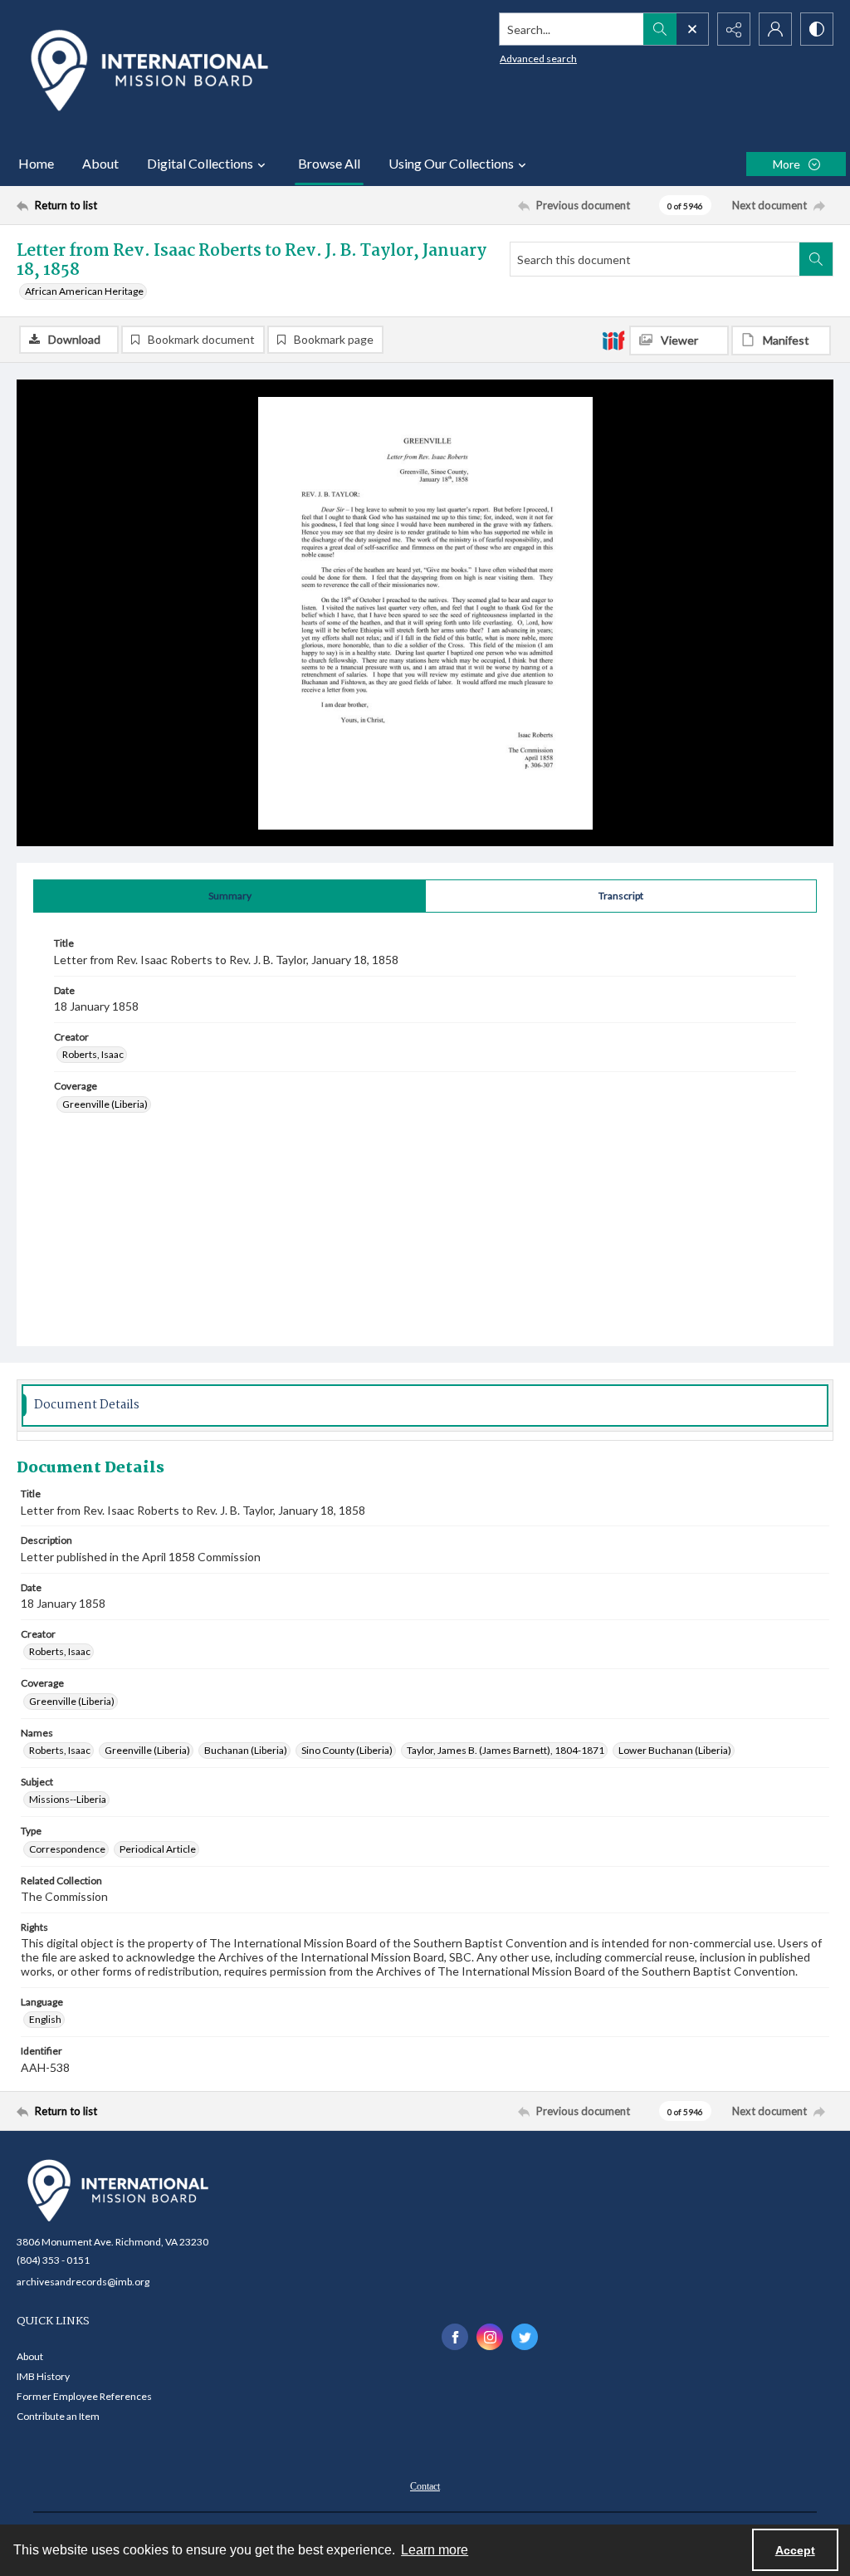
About (100, 163)
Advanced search (538, 59)
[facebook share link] (455, 2337)
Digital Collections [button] (200, 163)
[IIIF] (613, 340)
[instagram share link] (490, 2337)
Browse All (329, 163)
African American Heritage (84, 291)
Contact (425, 2486)
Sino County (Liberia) (347, 1750)
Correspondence (67, 1849)
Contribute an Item (58, 2416)
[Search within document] (816, 259)
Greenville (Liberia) (105, 1104)
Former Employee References (84, 2396)
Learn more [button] (435, 2550)
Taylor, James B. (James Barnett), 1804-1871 (506, 1750)
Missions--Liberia (68, 1799)
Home (36, 163)
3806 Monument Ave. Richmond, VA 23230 (112, 2242)
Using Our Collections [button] (451, 163)
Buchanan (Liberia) (246, 1750)
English (45, 2019)
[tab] (230, 896)
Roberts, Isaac (93, 1054)
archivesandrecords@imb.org (83, 2282)
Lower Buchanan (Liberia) (675, 1750)
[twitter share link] (525, 2337)
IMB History (43, 2376)
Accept (795, 2550)
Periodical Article (158, 1849)
